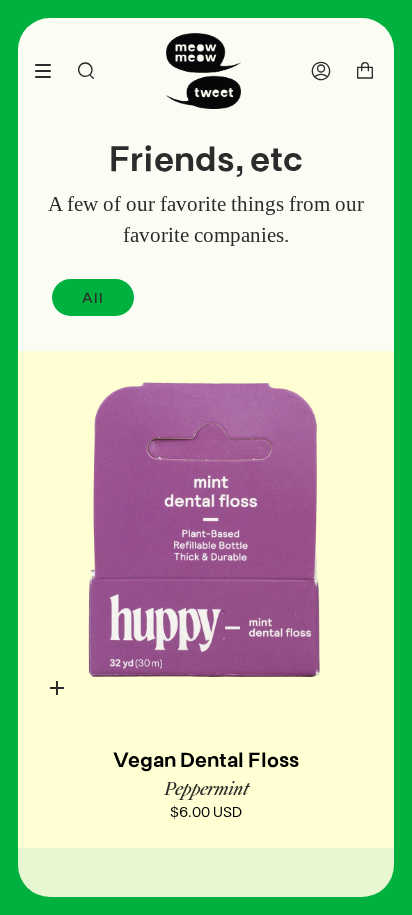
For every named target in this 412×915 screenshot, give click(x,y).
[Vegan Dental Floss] (206, 539)
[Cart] (365, 71)
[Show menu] (50, 71)
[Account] (321, 71)
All (93, 297)
